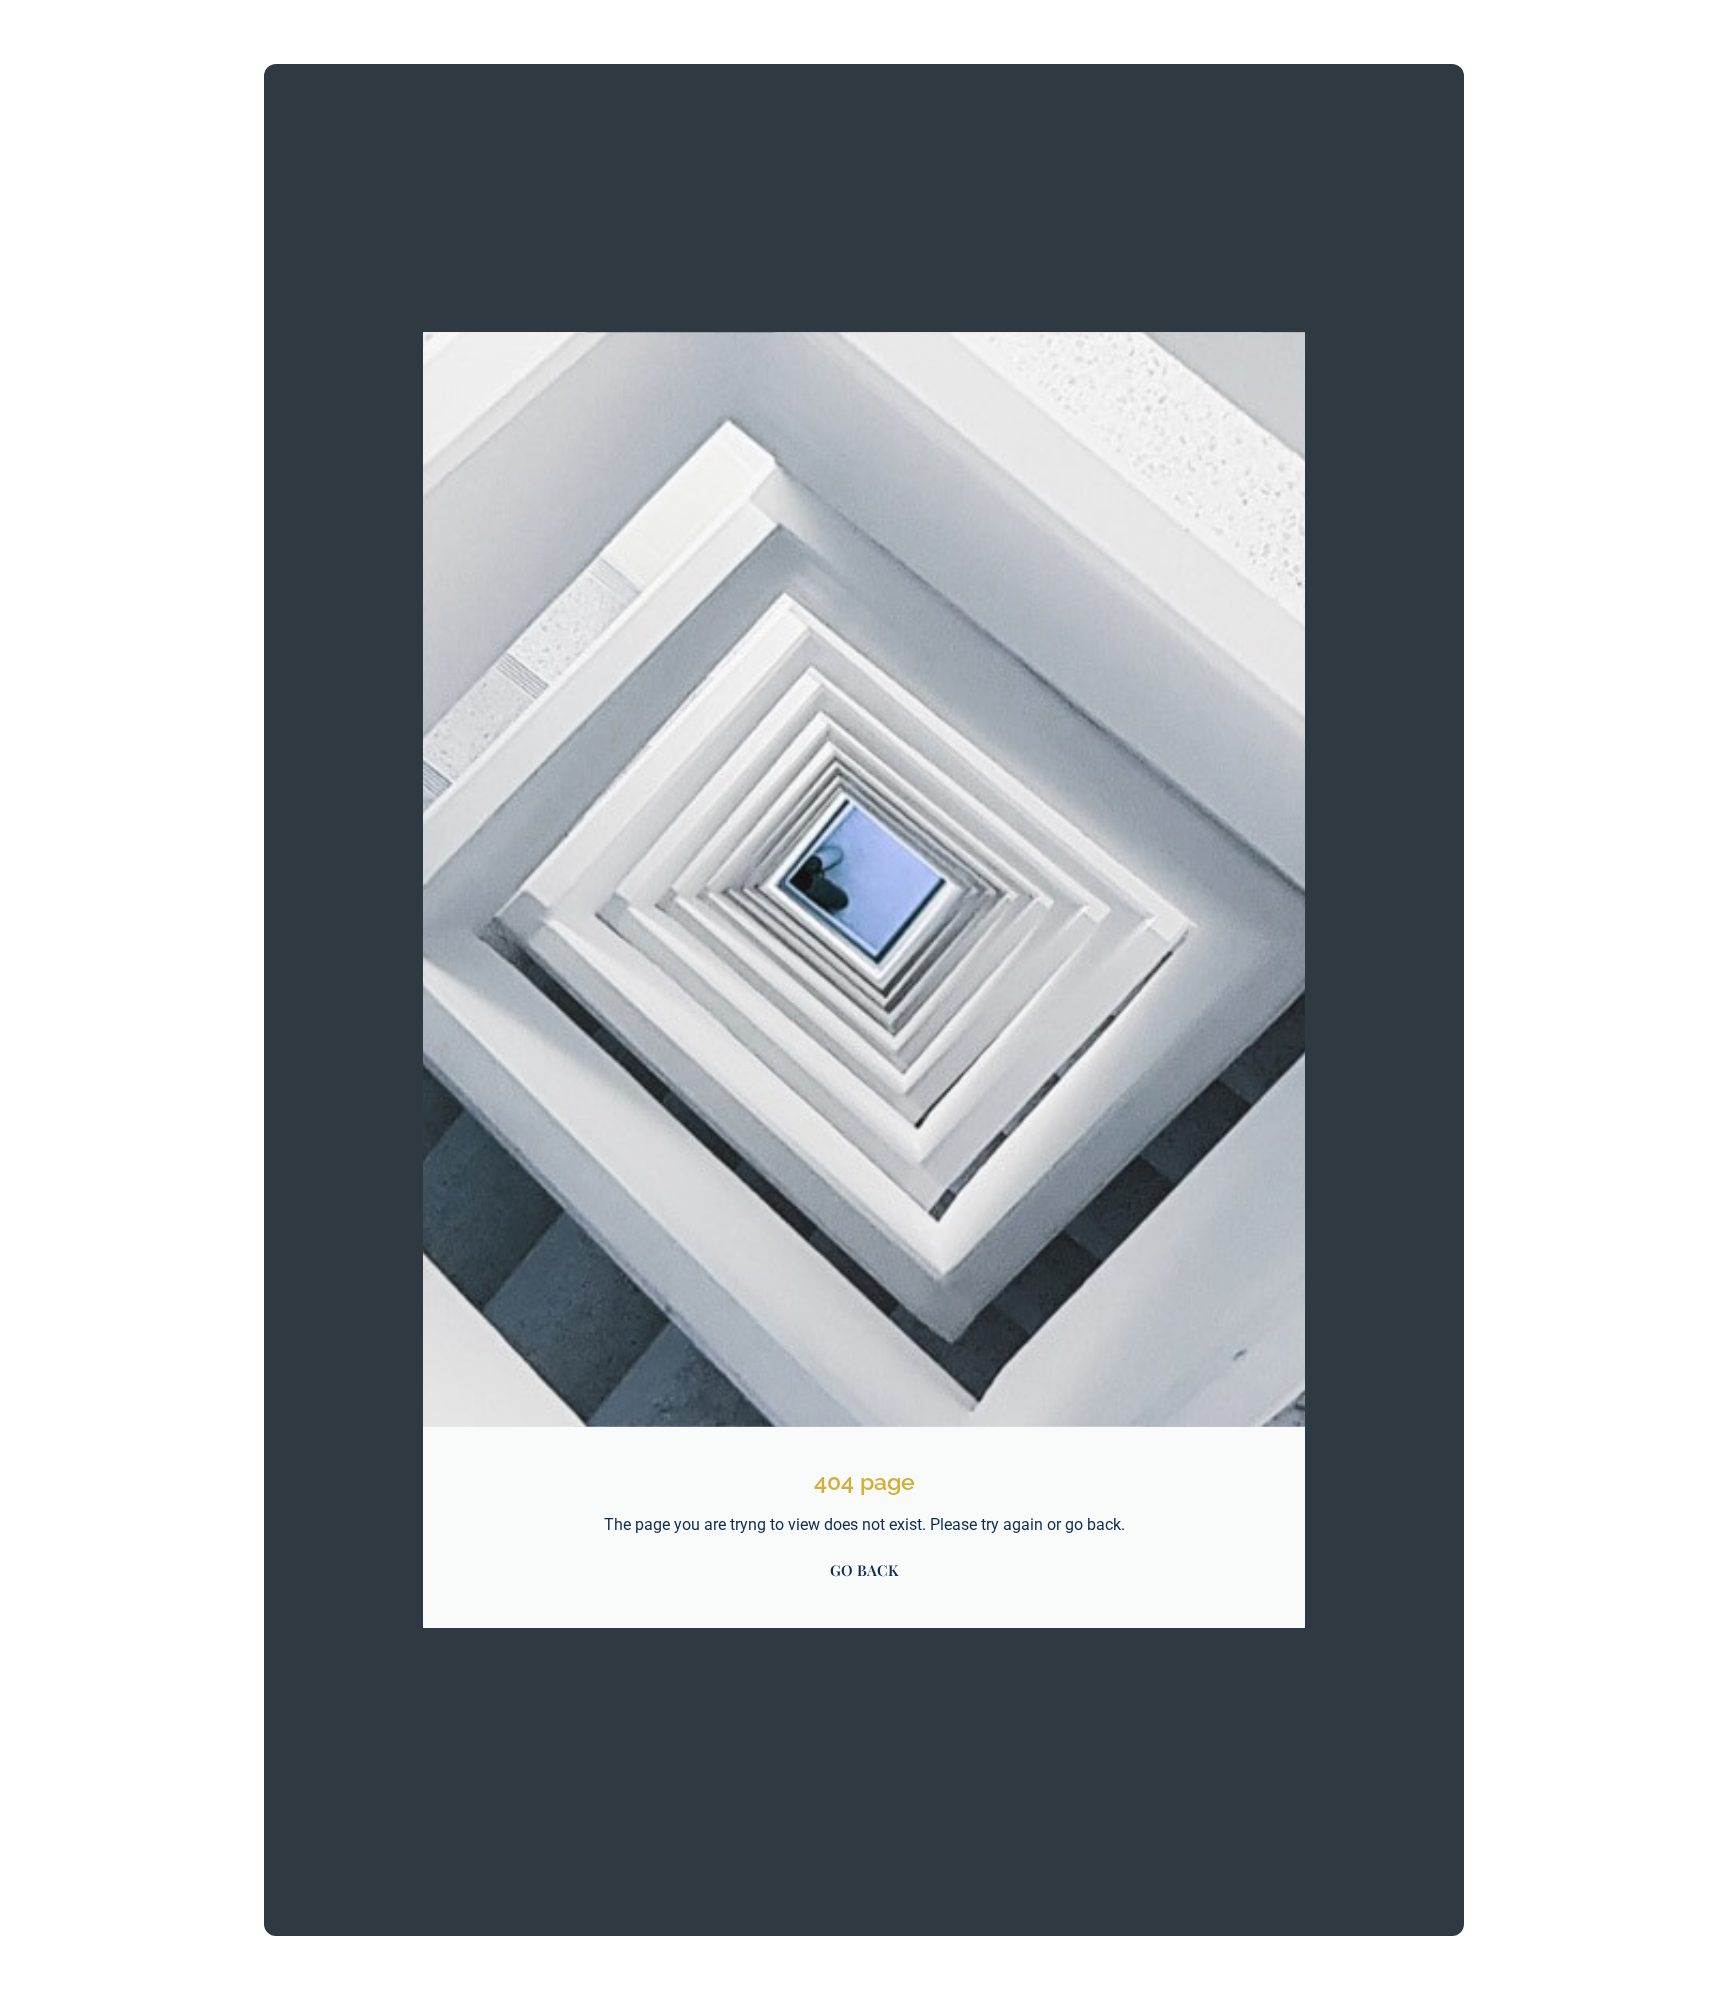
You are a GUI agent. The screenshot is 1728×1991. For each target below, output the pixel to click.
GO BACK (864, 1570)
